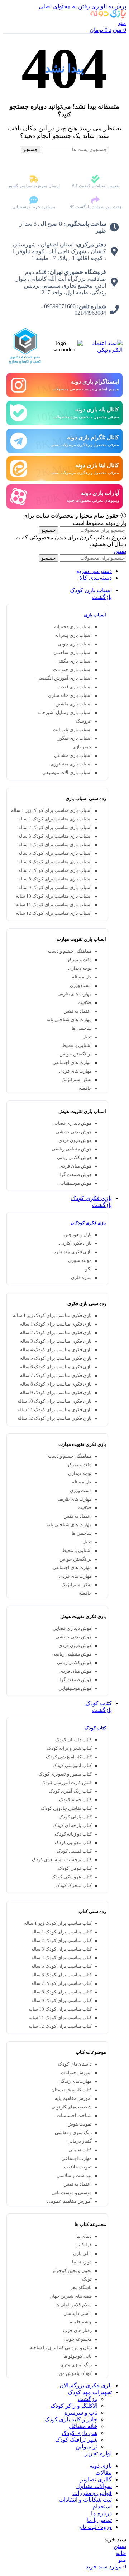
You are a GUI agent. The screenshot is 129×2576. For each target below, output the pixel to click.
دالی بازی (82, 2253)
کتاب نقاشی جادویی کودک (66, 1808)
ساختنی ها (82, 1028)
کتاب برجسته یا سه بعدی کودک (62, 1860)
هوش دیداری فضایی (72, 1123)
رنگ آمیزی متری (76, 2365)
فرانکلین (83, 2245)
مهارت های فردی (75, 1071)
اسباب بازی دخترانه (73, 627)
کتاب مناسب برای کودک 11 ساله (60, 2018)
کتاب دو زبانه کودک (73, 1834)
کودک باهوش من (75, 2373)
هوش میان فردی (76, 1166)
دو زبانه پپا (82, 2262)
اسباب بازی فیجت (75, 687)
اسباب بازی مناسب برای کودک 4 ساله (55, 845)
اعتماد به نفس (78, 1011)
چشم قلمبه (81, 2322)
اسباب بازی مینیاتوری (71, 764)
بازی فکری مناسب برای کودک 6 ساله (56, 1367)
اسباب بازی (95, 615)
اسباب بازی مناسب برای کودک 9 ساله (55, 888)
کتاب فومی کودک (75, 1868)
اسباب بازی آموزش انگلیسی (64, 678)
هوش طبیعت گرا (76, 1175)
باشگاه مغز (81, 2288)
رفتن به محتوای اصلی (64, 6)
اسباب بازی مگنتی (74, 661)
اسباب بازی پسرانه (73, 635)
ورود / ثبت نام (95, 2527)
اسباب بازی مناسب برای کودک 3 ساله (55, 836)
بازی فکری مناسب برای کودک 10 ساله (55, 1401)
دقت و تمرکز (79, 960)
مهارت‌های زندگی (75, 2081)
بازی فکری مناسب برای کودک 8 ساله (56, 1384)
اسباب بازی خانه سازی (70, 695)
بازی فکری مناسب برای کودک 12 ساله (55, 1418)
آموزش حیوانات (76, 2073)
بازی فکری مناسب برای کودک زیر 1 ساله (52, 1316)
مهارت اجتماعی (77, 2158)
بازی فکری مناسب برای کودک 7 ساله (56, 1376)
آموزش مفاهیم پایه (73, 2098)
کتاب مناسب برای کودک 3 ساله (61, 1949)
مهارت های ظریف (75, 994)
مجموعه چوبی (78, 2339)
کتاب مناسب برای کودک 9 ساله (61, 2001)
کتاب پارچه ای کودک (72, 1826)
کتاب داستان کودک (73, 1740)
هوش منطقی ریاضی (72, 1149)
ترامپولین (87, 2447)
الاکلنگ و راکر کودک (74, 2406)
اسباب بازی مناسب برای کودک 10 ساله (54, 896)
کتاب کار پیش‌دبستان (71, 2090)
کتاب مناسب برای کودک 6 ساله (61, 1975)
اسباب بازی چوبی (75, 644)
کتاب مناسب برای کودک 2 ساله (61, 1941)
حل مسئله (82, 977)
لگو (89, 1269)
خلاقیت (85, 1003)
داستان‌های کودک (75, 2064)
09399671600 (60, 306)
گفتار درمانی (80, 2141)
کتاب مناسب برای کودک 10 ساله (60, 2009)
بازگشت (102, 597)
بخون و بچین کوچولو (72, 2271)
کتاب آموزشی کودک (72, 1766)
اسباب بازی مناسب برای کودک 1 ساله (55, 819)
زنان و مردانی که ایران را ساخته (61, 2348)
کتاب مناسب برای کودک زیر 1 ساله (58, 1923)
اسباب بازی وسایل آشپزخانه (64, 713)
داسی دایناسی (78, 2313)
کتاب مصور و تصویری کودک (65, 1774)
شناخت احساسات (74, 2116)
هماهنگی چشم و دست (70, 951)
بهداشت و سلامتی (74, 2176)
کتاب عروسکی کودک (71, 1877)
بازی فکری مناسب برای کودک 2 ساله (56, 1333)
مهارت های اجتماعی (72, 1063)
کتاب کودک (95, 1728)
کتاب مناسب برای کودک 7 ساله (61, 1983)
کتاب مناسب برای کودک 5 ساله (61, 1966)
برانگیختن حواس (76, 1054)
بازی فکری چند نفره (73, 1252)
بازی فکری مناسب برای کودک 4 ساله (56, 1350)
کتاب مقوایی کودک (73, 1843)
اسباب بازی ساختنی (73, 653)
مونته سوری (80, 1260)
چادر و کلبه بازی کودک (71, 2419)
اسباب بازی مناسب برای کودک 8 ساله (55, 879)
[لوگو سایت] (108, 16)
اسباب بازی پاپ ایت (72, 730)
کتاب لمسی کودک (74, 1851)
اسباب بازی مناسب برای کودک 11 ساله (54, 905)
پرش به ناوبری (108, 6)
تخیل (87, 1037)
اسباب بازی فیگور (75, 738)
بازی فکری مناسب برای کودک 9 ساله (56, 1393)
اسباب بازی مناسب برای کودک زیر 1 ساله (51, 810)
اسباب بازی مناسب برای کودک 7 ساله (55, 870)
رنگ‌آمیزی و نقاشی (73, 2133)
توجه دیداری (80, 968)
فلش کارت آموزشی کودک (66, 1783)
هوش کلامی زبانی (74, 1158)
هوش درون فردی (75, 1140)
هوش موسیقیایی (75, 1183)
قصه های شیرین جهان (71, 2296)
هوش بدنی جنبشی (74, 1132)
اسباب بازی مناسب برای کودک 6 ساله (55, 862)
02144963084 (90, 313)
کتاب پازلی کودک (75, 1817)
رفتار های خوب (77, 2331)
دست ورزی (81, 985)
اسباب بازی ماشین (74, 704)
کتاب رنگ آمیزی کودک (70, 1791)
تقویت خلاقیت (78, 2167)
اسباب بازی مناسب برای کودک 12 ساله (54, 913)
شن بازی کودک (80, 2433)
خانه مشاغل (83, 2426)
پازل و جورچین (78, 1235)
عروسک (84, 721)
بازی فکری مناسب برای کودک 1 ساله (56, 1324)
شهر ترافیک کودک (76, 2440)
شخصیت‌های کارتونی (71, 2107)
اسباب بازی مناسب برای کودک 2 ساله (55, 828)
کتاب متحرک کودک (74, 1886)
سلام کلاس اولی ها (73, 2305)
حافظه (85, 1088)
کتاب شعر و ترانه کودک (69, 1748)
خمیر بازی (82, 747)
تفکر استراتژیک (77, 1080)
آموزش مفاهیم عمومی (69, 2201)
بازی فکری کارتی (75, 1243)
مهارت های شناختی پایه (69, 1020)
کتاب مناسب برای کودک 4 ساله (61, 1958)
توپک (87, 2279)
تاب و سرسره (81, 2413)
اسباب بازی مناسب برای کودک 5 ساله (55, 853)
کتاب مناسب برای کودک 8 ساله (61, 1992)
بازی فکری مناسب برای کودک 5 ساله (56, 1358)
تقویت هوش (80, 2124)
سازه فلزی (81, 1278)
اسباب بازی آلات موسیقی (67, 773)
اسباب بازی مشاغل (73, 755)
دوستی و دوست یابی (72, 2193)
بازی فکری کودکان (88, 1223)
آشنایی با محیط (77, 1045)
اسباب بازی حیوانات (72, 670)
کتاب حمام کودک (75, 1800)
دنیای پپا (84, 2236)
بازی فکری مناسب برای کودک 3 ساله (56, 1341)
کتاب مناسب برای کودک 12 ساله (60, 2026)
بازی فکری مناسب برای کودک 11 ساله (55, 1410)
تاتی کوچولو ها (78, 2356)
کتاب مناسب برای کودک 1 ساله (61, 1932)
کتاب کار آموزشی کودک (69, 1757)
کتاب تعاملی (80, 2150)
